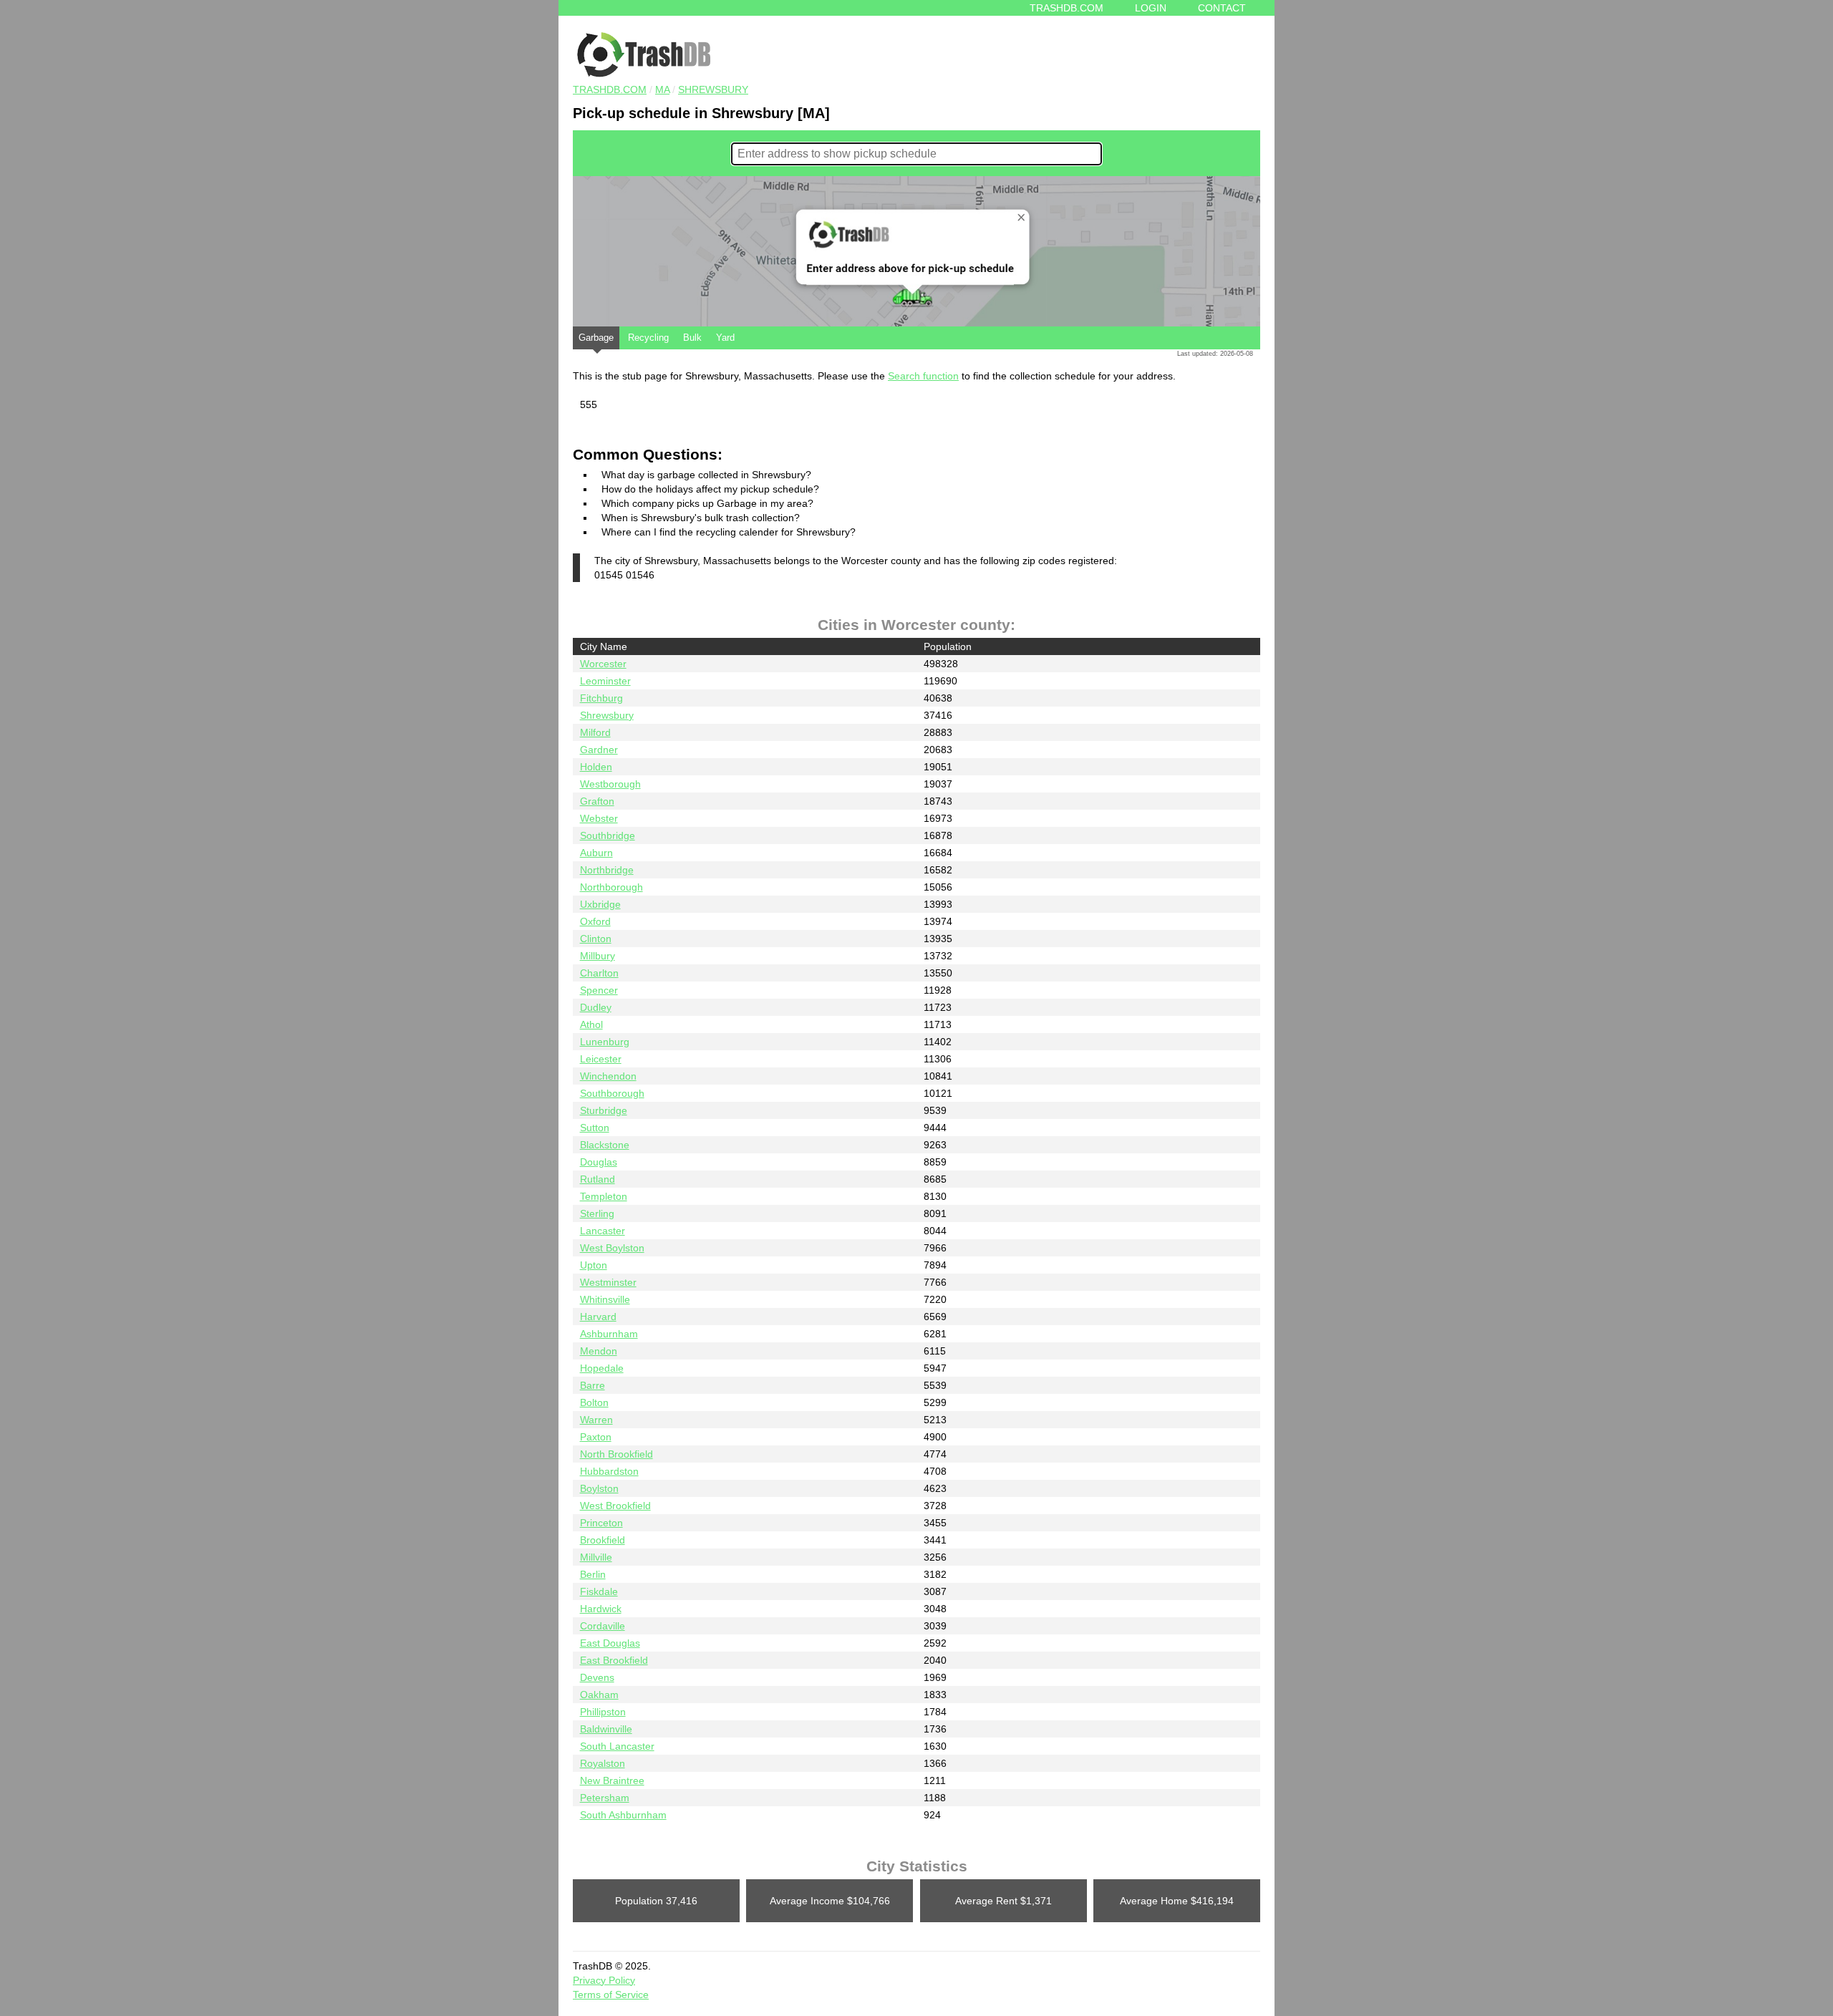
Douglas (599, 1162)
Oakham (599, 1695)
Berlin (593, 1574)
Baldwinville (606, 1729)
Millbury (598, 956)
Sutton (595, 1128)
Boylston (599, 1488)
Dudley (596, 1007)
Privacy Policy (604, 1980)
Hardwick (601, 1609)
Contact (1222, 8)
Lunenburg (605, 1042)
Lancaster (603, 1231)
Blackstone (605, 1145)
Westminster (608, 1282)
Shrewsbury (713, 89)
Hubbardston (609, 1471)
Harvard (598, 1317)
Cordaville (603, 1626)
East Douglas (610, 1643)
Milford (595, 732)
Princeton (601, 1523)
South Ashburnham (623, 1815)
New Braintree (612, 1780)
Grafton (597, 801)
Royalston (603, 1763)
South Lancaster (617, 1746)
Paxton (596, 1437)
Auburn (596, 853)
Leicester (601, 1059)
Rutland (598, 1179)
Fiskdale (599, 1591)
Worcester (603, 664)
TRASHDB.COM (610, 89)
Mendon (599, 1351)
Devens (597, 1677)
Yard (725, 338)
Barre (593, 1385)
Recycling (648, 338)
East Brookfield (614, 1660)
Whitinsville (605, 1299)
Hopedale (602, 1368)
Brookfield (603, 1540)
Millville (596, 1557)
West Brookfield (615, 1506)
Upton (594, 1265)
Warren (596, 1420)
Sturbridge (604, 1110)
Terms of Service (611, 1995)
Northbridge (607, 870)
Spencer (599, 990)
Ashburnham (609, 1334)
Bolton (594, 1402)
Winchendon (608, 1076)
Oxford (595, 921)
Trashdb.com (1067, 8)
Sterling (597, 1213)
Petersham (605, 1798)
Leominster (605, 681)
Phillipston (603, 1712)
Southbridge (608, 835)
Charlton (599, 973)
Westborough (610, 784)
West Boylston (612, 1248)
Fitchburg (601, 698)
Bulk (692, 338)
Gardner (599, 750)
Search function (923, 376)
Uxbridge (600, 904)
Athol (591, 1024)
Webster (599, 818)
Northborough (611, 887)
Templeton (604, 1196)
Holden (596, 767)
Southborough (612, 1093)
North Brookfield (616, 1454)
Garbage (596, 338)
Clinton (596, 939)
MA (662, 89)
